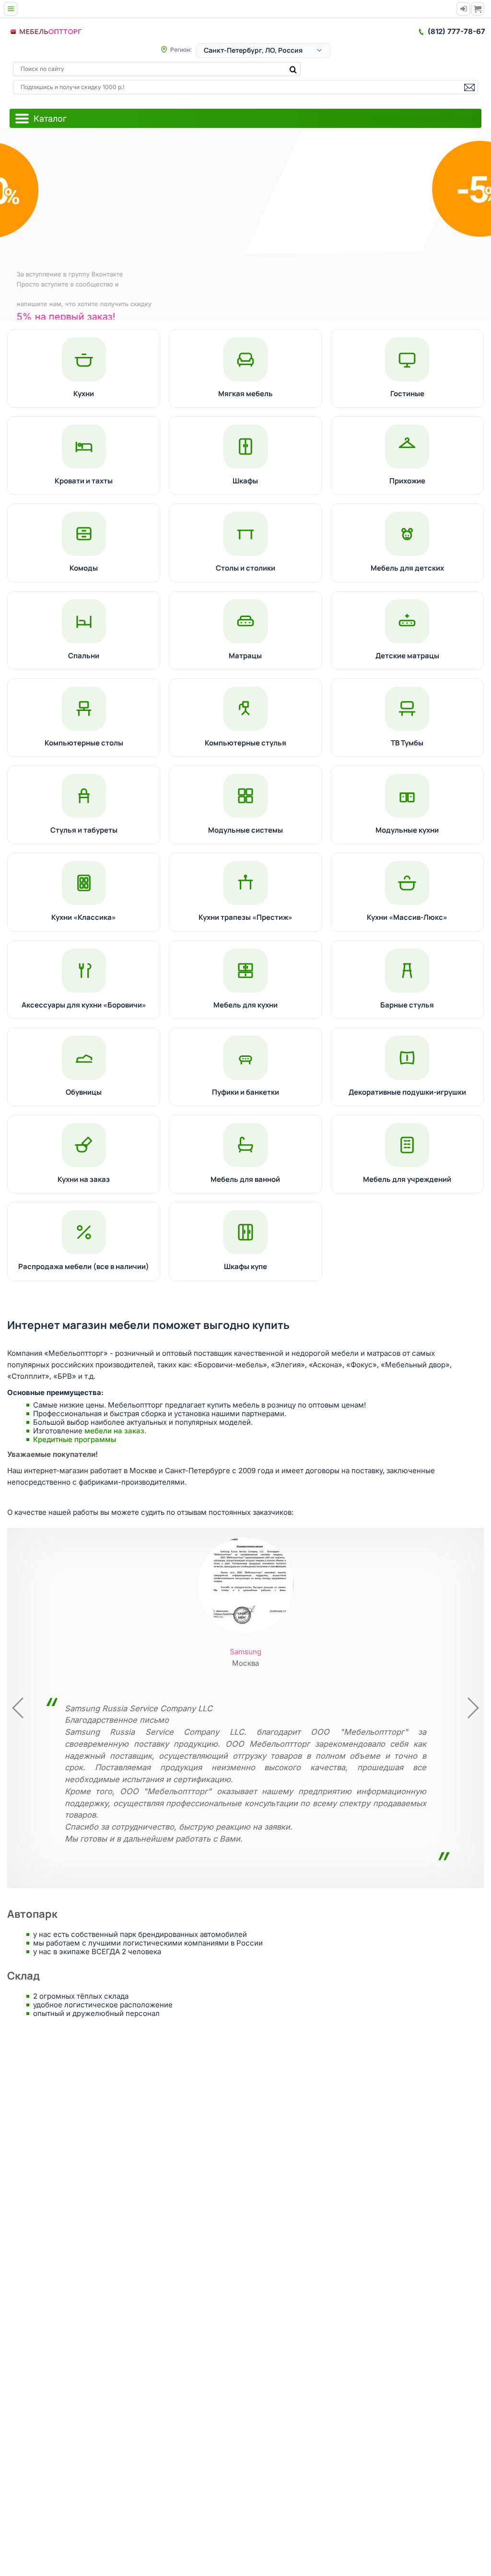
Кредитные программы (75, 1439)
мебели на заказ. (116, 1431)
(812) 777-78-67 (456, 31)
